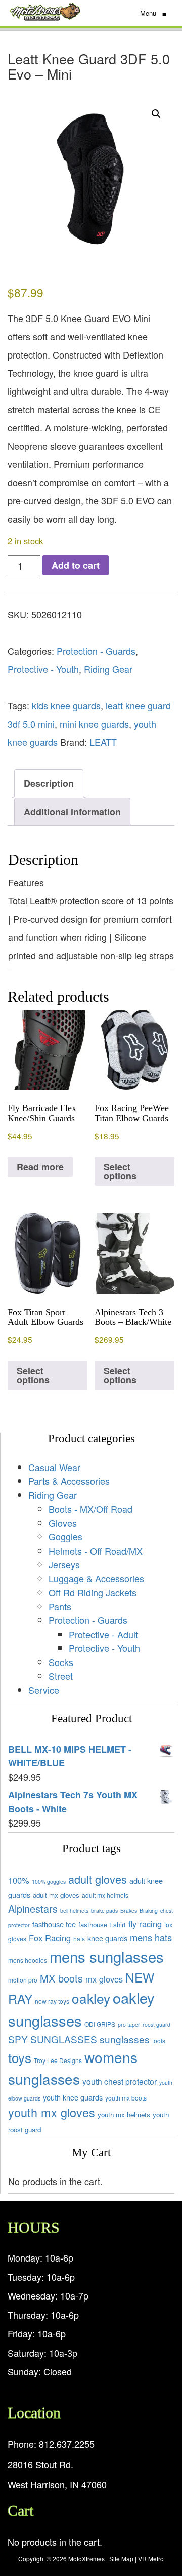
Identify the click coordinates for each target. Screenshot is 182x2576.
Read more (40, 1167)
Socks (61, 1662)
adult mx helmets (105, 1895)
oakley (91, 1998)
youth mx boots (126, 2098)
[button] (156, 114)
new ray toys (52, 2001)
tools (159, 2040)
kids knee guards (66, 705)
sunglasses (125, 2039)
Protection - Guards (96, 651)
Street (61, 1676)
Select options (120, 1171)
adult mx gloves (56, 1895)
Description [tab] (49, 783)
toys (20, 2057)
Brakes (129, 1910)
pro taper (129, 2024)
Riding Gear (108, 669)
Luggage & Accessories (96, 1578)
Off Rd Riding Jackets (93, 1592)
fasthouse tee (54, 1924)
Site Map (121, 2559)
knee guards (107, 1938)
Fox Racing (50, 1938)
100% (19, 1880)
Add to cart (76, 565)
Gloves (63, 1523)
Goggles (65, 1536)
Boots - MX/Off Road (90, 1509)
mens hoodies (28, 1960)
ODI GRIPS (100, 2024)
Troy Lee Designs (58, 2060)
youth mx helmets (124, 2114)
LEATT (103, 742)
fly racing (145, 1924)
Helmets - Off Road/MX (96, 1551)
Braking (149, 1910)
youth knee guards (73, 2097)
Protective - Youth (43, 669)
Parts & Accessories (69, 1481)
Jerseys (64, 1564)
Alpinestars (33, 1908)
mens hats (151, 1937)
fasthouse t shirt (102, 1925)
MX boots (61, 1978)
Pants (60, 1606)
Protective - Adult (103, 1634)
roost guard (156, 2024)
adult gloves (98, 1879)
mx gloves (104, 1979)
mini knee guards (94, 724)
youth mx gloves (52, 2112)
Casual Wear (54, 1467)
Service (44, 1690)
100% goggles (49, 1881)
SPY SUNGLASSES (53, 2039)
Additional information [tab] (72, 812)
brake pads (104, 1910)
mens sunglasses (107, 1956)
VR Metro (151, 2559)
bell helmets (74, 1910)
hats (79, 1939)
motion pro (23, 1980)
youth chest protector (120, 2081)
